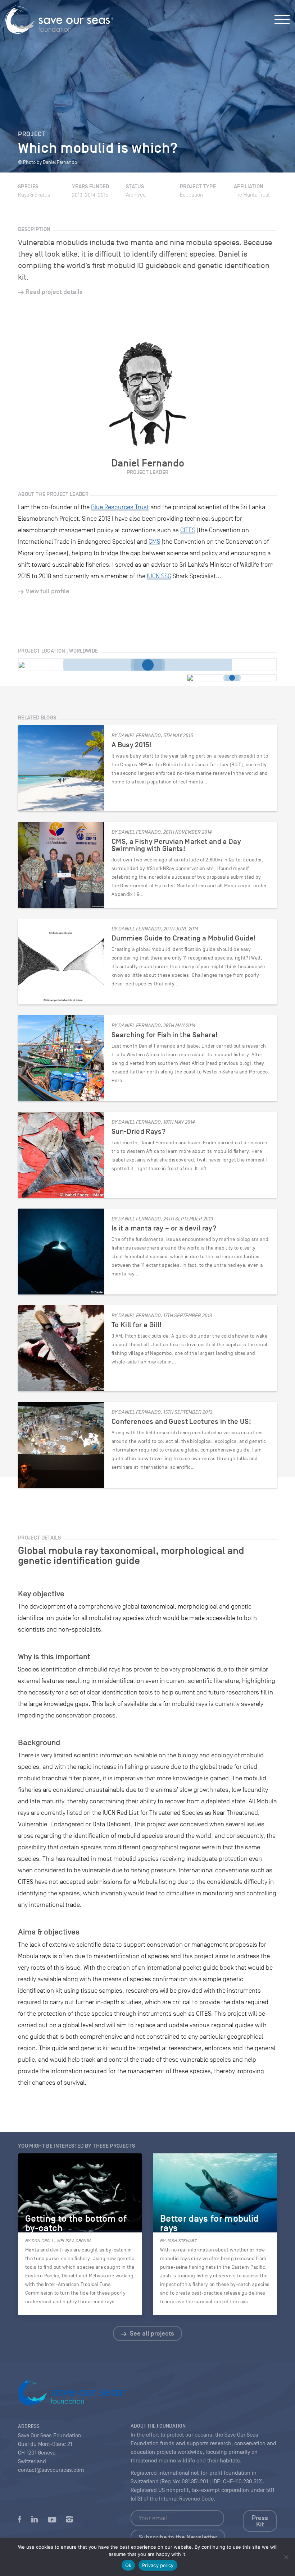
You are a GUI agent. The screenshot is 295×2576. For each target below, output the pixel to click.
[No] (286, 2557)
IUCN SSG (159, 576)
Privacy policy (158, 2565)
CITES (188, 530)
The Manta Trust (252, 195)
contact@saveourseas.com (51, 2470)
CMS (154, 542)
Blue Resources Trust (120, 507)
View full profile (47, 591)
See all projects (151, 2333)
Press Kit (260, 2521)
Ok (128, 2565)
